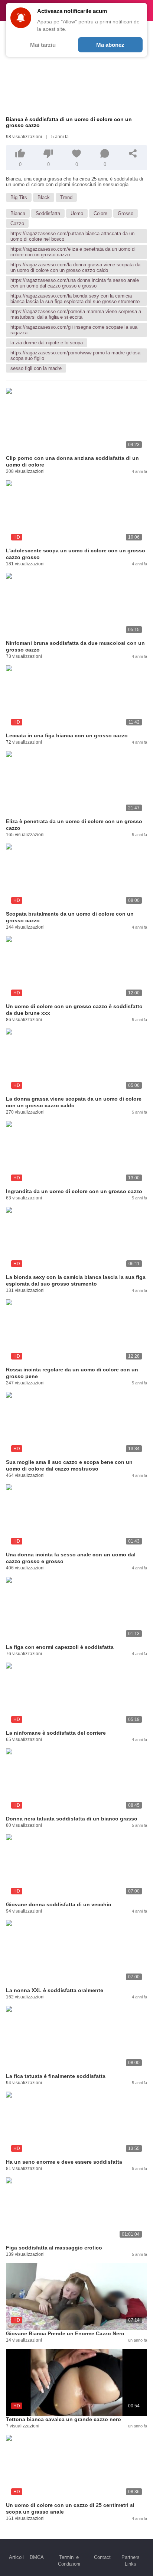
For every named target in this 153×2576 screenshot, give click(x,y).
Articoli (16, 2557)
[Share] (133, 153)
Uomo (77, 213)
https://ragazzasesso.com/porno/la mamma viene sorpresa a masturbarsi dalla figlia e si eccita (76, 314)
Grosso (126, 213)
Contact (102, 2557)
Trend (66, 197)
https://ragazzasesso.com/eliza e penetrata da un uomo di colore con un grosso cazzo (73, 252)
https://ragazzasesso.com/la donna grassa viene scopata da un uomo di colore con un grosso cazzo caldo (75, 267)
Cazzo (17, 223)
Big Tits (19, 197)
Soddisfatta (48, 213)
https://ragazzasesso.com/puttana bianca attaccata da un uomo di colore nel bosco (72, 236)
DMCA (37, 2557)
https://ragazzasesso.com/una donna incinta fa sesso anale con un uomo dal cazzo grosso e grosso (75, 283)
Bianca (18, 213)
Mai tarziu (43, 45)
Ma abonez (110, 45)
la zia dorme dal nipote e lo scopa (47, 343)
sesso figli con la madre (36, 368)
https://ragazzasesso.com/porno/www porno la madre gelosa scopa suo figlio (75, 355)
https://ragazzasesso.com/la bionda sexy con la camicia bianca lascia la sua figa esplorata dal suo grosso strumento (75, 299)
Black (44, 197)
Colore (100, 213)
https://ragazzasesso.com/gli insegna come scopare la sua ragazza (74, 330)
